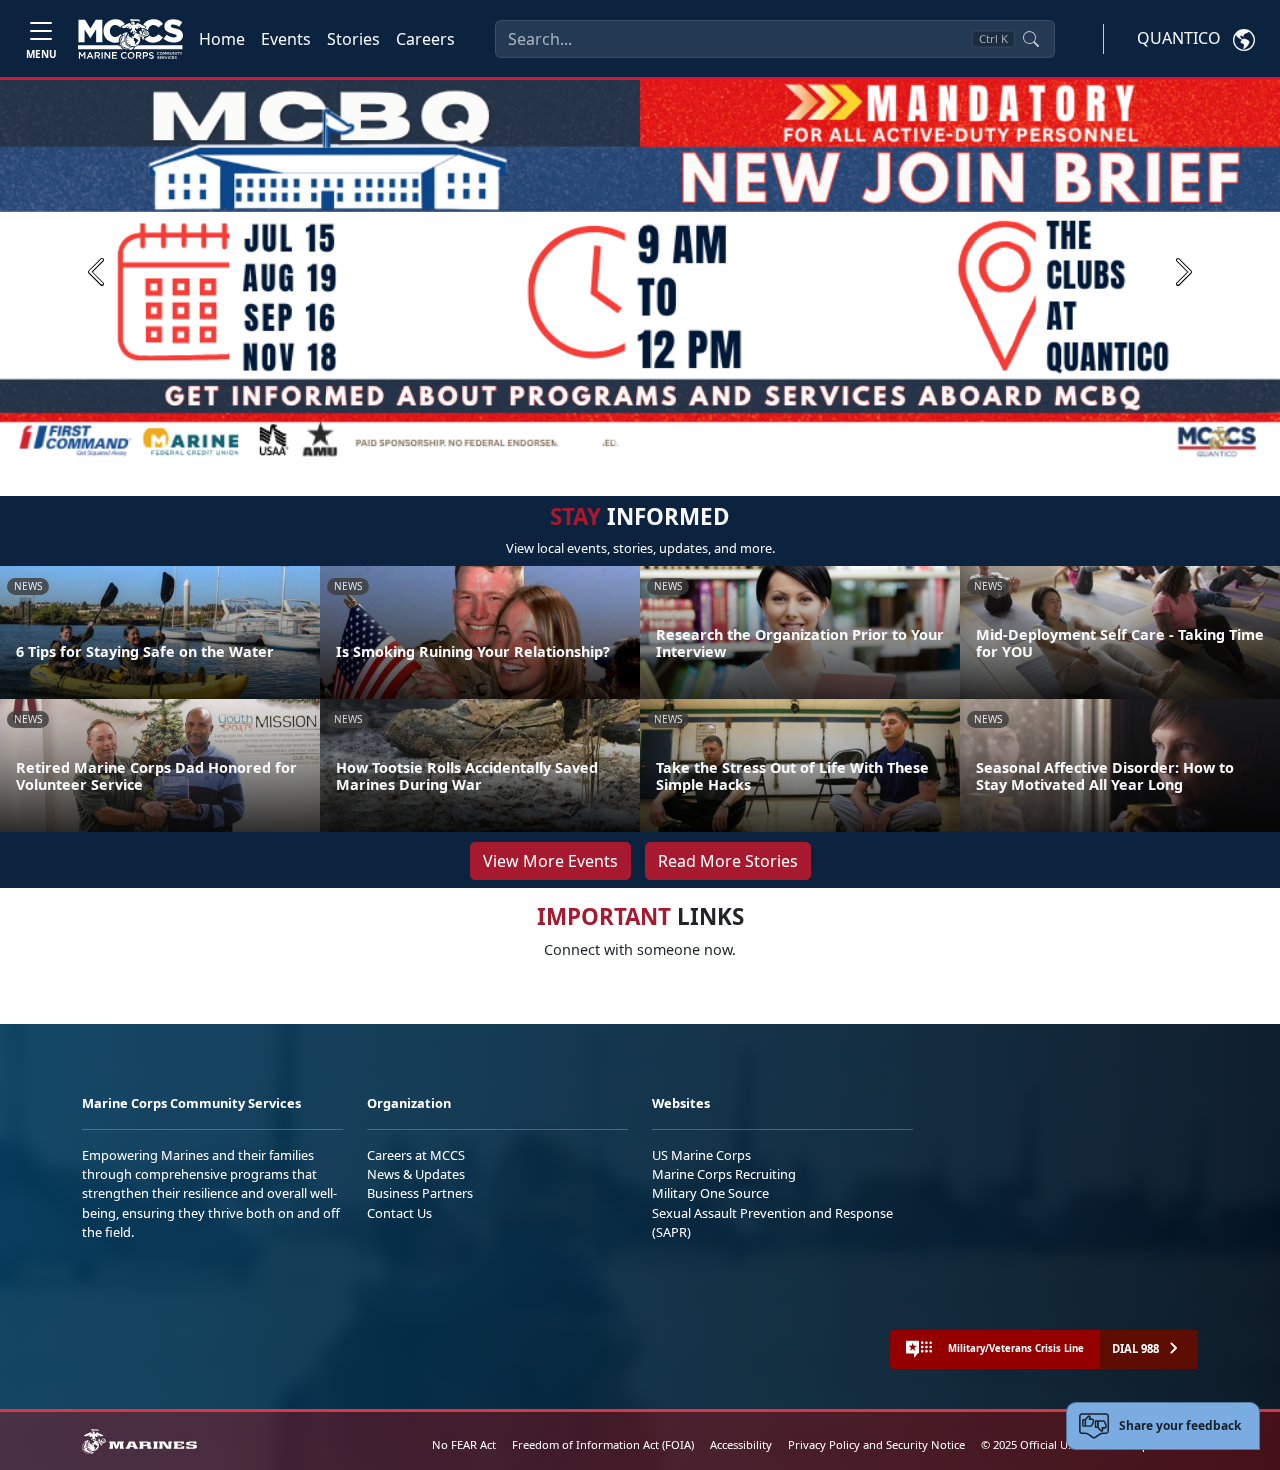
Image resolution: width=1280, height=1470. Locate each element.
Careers (425, 39)
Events (286, 39)
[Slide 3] (644, 439)
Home (222, 39)
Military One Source (710, 1193)
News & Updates (416, 1174)
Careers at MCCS (416, 1155)
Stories (353, 39)
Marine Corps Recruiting (724, 1174)
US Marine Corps (701, 1155)
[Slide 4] (668, 439)
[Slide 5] (692, 439)
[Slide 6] (716, 439)
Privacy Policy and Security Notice (876, 1444)
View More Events (550, 861)
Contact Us (399, 1213)
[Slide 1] (580, 439)
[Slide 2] (620, 439)
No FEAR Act (464, 1444)
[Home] (130, 39)
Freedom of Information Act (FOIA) (603, 1444)
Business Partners (420, 1193)
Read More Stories (728, 861)
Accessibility (741, 1444)
